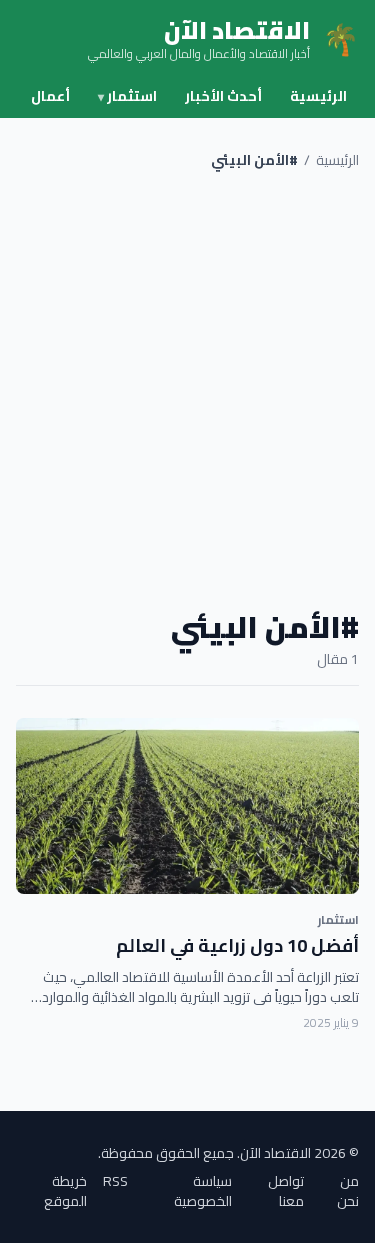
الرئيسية (318, 96)
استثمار (127, 96)
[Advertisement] (187, 389)
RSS (115, 1182)
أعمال (50, 96)
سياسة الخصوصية (203, 1191)
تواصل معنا (286, 1191)
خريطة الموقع (65, 1191)
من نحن (348, 1191)
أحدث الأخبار (223, 96)
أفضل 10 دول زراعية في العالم (237, 945)
